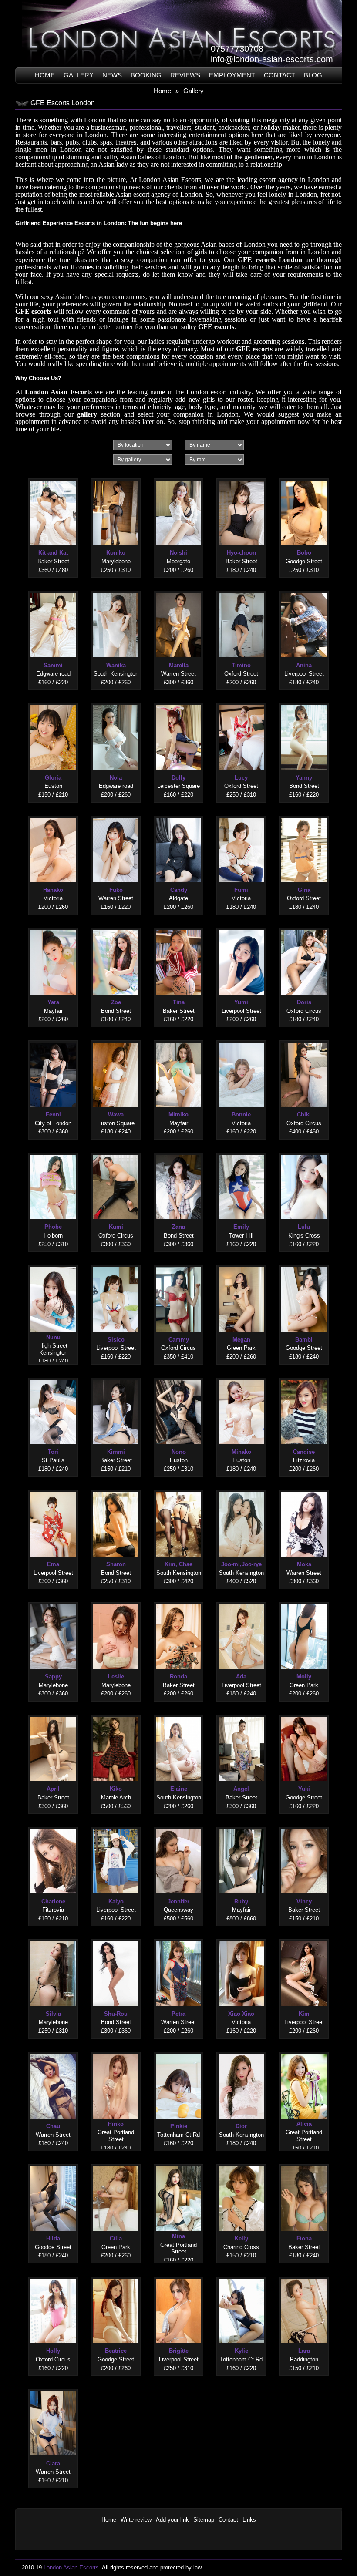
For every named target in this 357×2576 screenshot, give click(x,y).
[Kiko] (116, 1715)
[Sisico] (116, 1265)
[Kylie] (241, 2277)
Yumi (241, 1002)
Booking (146, 75)
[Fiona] (304, 2164)
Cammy (179, 1340)
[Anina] (304, 591)
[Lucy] (241, 703)
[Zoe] (116, 928)
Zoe (116, 1002)
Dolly (178, 778)
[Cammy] (178, 1265)
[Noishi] (178, 479)
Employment (232, 75)
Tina (179, 1002)
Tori (53, 1452)
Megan (241, 1340)
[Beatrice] (116, 2277)
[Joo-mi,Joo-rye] (241, 1490)
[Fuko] (116, 816)
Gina (304, 890)
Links (249, 2520)
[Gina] (304, 816)
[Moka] (304, 1490)
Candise (304, 1452)
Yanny (304, 778)
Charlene (53, 1902)
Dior (241, 2126)
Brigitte (179, 2351)
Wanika (116, 665)
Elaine (179, 1789)
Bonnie (241, 1115)
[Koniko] (116, 479)
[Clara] (53, 2389)
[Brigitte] (178, 2277)
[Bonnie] (241, 1041)
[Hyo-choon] (241, 479)
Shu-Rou (116, 2014)
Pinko (116, 2124)
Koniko (116, 553)
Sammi (53, 665)
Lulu (304, 1227)
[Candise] (304, 1378)
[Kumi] (116, 1153)
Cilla (116, 2238)
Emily (241, 1227)
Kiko (116, 1789)
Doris (304, 1002)
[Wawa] (116, 1041)
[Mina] (178, 2164)
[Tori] (53, 1378)
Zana (178, 1227)
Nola (116, 778)
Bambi (304, 1340)
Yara (53, 1002)
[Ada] (241, 1602)
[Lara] (304, 2277)
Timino (241, 665)
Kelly (241, 2238)
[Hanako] (53, 816)
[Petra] (178, 1939)
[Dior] (241, 2052)
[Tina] (178, 928)
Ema (53, 1564)
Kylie (241, 2351)
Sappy (53, 1676)
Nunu (53, 1337)
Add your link (172, 2520)
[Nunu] (53, 1265)
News (112, 75)
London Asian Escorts (58, 392)
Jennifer (178, 1902)
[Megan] (241, 1265)
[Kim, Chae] (178, 1490)
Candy (179, 890)
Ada (241, 1676)
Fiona (304, 2238)
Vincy (304, 1902)
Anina (304, 665)
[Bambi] (304, 1265)
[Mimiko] (178, 1041)
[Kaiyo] (116, 1827)
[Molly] (304, 1602)
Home (45, 75)
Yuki (304, 1789)
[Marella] (178, 591)
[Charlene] (53, 1827)
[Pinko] (116, 2052)
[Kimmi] (116, 1378)
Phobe (53, 1227)
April (53, 1789)
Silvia (53, 2014)
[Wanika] (116, 591)
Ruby (241, 1902)
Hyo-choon (241, 553)
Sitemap (204, 2520)
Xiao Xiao (241, 2014)
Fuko (116, 890)
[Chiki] (304, 1041)
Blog (313, 75)
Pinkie (179, 2126)
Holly (53, 2351)
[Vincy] (304, 1827)
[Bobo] (304, 479)
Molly (304, 1676)
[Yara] (53, 928)
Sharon (116, 1564)
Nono (179, 1452)
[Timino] (241, 591)
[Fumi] (241, 816)
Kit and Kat (53, 553)
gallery (87, 414)
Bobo (304, 553)
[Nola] (116, 703)
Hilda (53, 2238)
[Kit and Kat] (53, 479)
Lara (304, 2351)
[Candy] (178, 816)
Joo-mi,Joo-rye (241, 1564)
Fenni (53, 1115)
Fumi (241, 890)
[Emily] (241, 1153)
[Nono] (178, 1378)
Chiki (304, 1115)
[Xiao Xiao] (241, 1939)
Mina (178, 2236)
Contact (280, 75)
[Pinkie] (178, 2052)
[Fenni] (53, 1041)
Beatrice (116, 2351)
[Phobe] (53, 1153)
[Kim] (304, 1939)
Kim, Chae (178, 1564)
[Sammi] (53, 591)
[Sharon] (116, 1490)
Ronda (178, 1676)
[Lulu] (304, 1153)
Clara (53, 2463)
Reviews (185, 75)
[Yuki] (304, 1715)
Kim (304, 2014)
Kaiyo (116, 1902)
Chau (53, 2126)
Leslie (116, 1676)
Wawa (116, 1115)
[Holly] (53, 2277)
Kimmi (116, 1452)
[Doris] (304, 928)
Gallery (79, 75)
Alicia (304, 2124)
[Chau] (53, 2052)
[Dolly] (178, 703)
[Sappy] (53, 1602)
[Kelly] (241, 2164)
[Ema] (53, 1490)
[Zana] (178, 1153)
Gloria (53, 778)
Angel (241, 1789)
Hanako (53, 890)
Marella (179, 665)
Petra (178, 2014)
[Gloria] (53, 703)
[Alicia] (304, 2052)
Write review (136, 2520)
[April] (53, 1715)
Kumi (116, 1227)
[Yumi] (241, 928)
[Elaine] (178, 1715)
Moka (304, 1564)
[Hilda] (53, 2164)
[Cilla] (116, 2164)
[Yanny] (304, 703)
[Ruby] (241, 1827)
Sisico (116, 1340)
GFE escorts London (270, 260)
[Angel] (241, 1715)
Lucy (241, 778)
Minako (241, 1452)
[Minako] (241, 1378)
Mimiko (178, 1115)
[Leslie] (116, 1602)
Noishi (178, 553)
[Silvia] (53, 1939)
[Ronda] (178, 1602)
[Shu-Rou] (116, 1939)
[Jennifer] (178, 1827)
